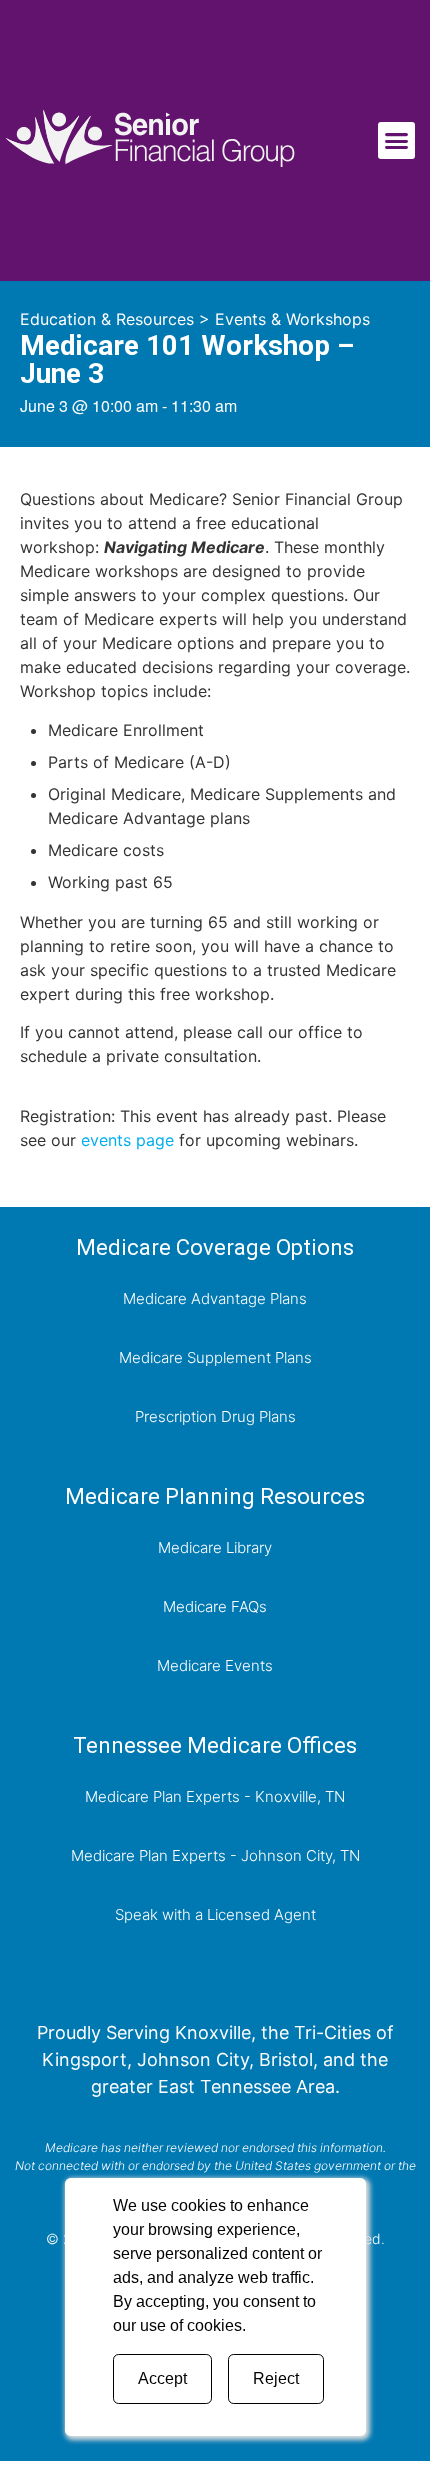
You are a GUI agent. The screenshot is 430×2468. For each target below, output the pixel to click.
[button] (397, 141)
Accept (162, 2378)
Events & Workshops (292, 319)
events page (127, 1140)
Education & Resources (107, 319)
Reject (276, 2378)
